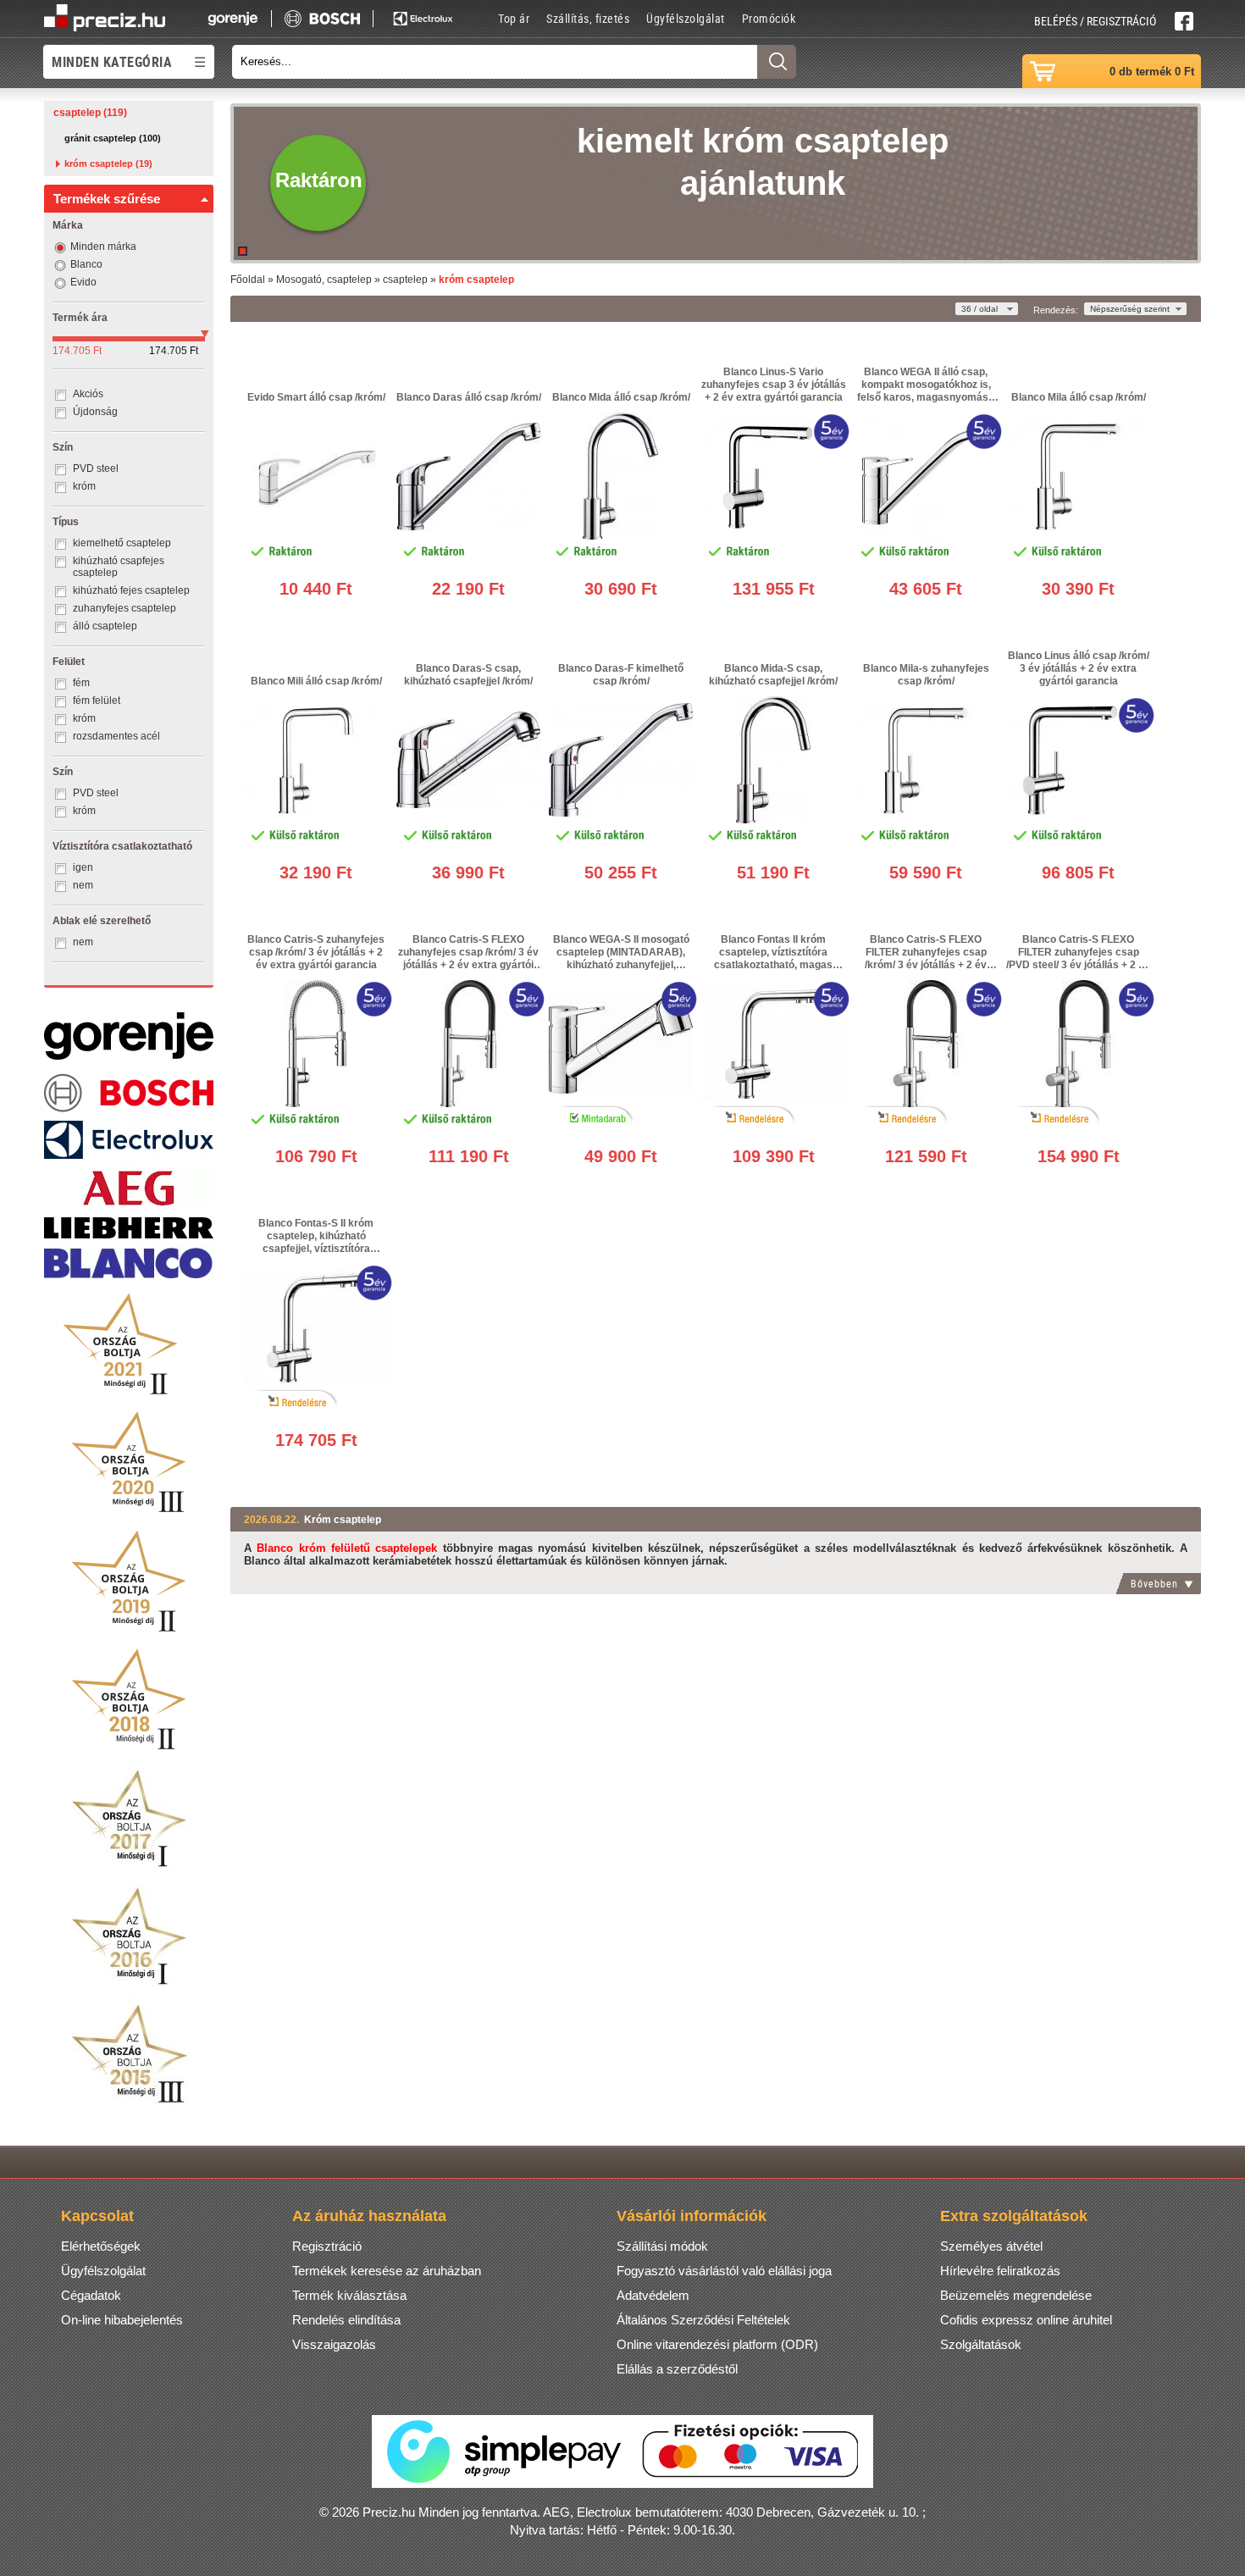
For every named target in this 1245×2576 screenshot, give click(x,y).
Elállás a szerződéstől (677, 2369)
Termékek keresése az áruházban (387, 2271)
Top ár (514, 18)
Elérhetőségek (101, 2246)
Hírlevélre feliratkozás (1000, 2271)
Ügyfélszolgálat (686, 18)
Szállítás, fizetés (588, 18)
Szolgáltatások (981, 2344)
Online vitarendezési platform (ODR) (717, 2344)
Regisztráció (327, 2246)
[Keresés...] (777, 62)
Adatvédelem (653, 2295)
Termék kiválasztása (349, 2295)
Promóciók (769, 18)
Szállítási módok (662, 2246)
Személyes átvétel (991, 2246)
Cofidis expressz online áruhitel (1026, 2320)
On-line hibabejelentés (122, 2320)
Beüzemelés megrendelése (1016, 2295)
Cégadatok (91, 2295)
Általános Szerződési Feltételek (703, 2320)
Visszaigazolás (334, 2344)
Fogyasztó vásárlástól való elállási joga (724, 2271)
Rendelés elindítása (346, 2320)
